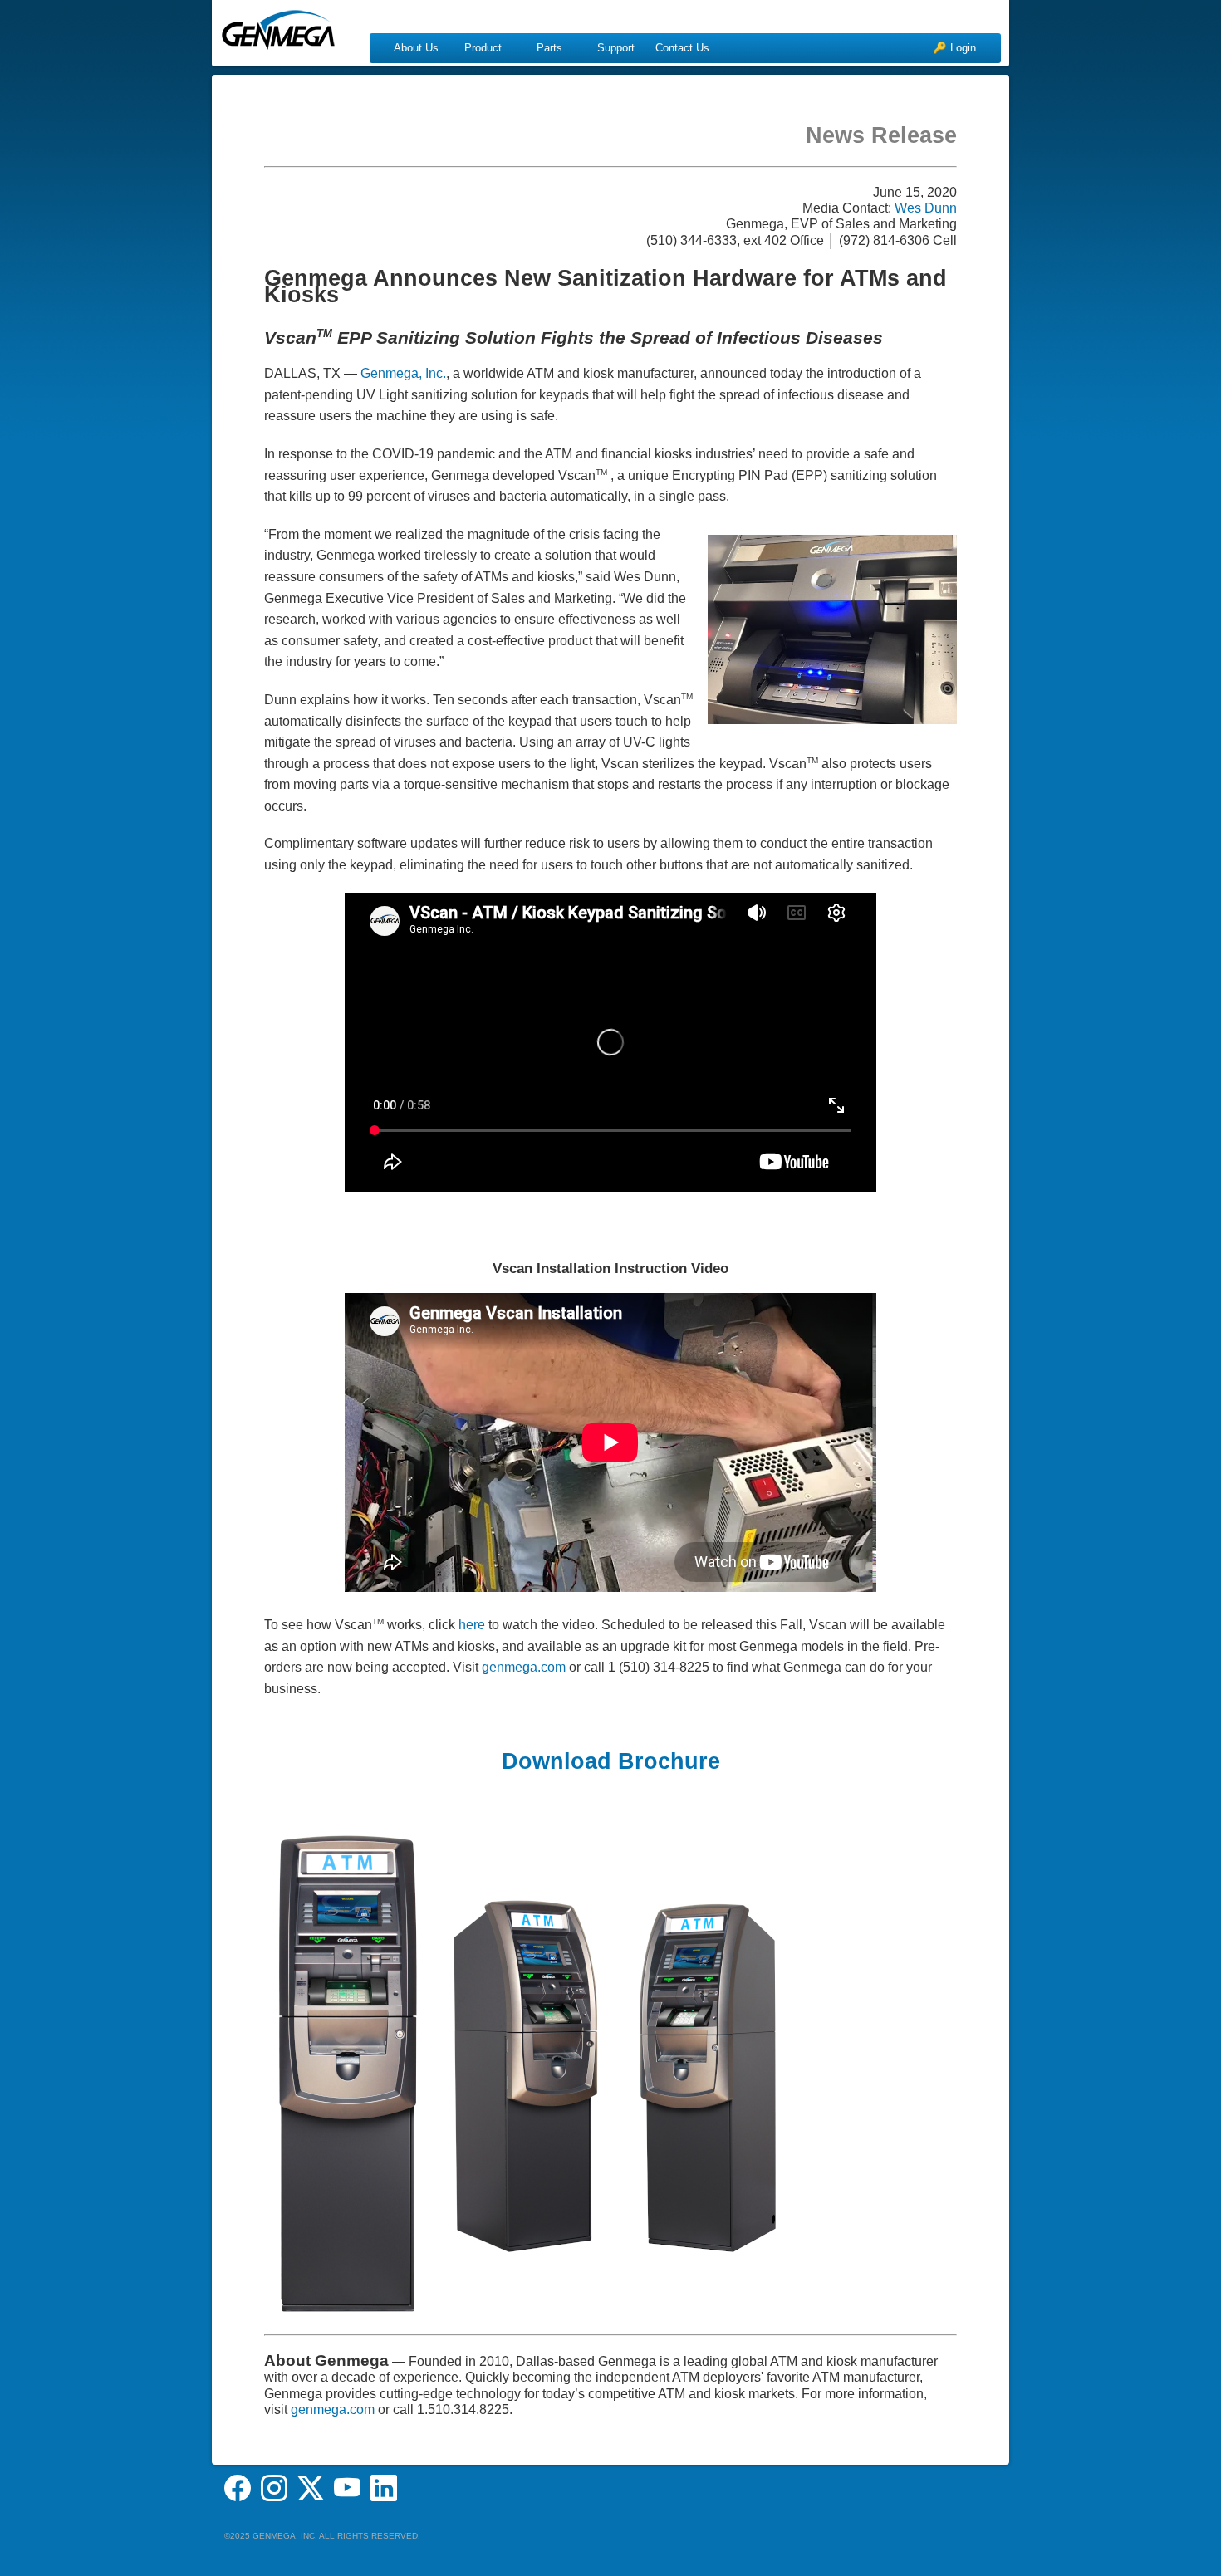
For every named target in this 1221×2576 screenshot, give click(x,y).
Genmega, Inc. (403, 373)
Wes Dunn (926, 208)
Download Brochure (611, 1761)
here (472, 1625)
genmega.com (524, 1667)
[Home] (278, 25)
